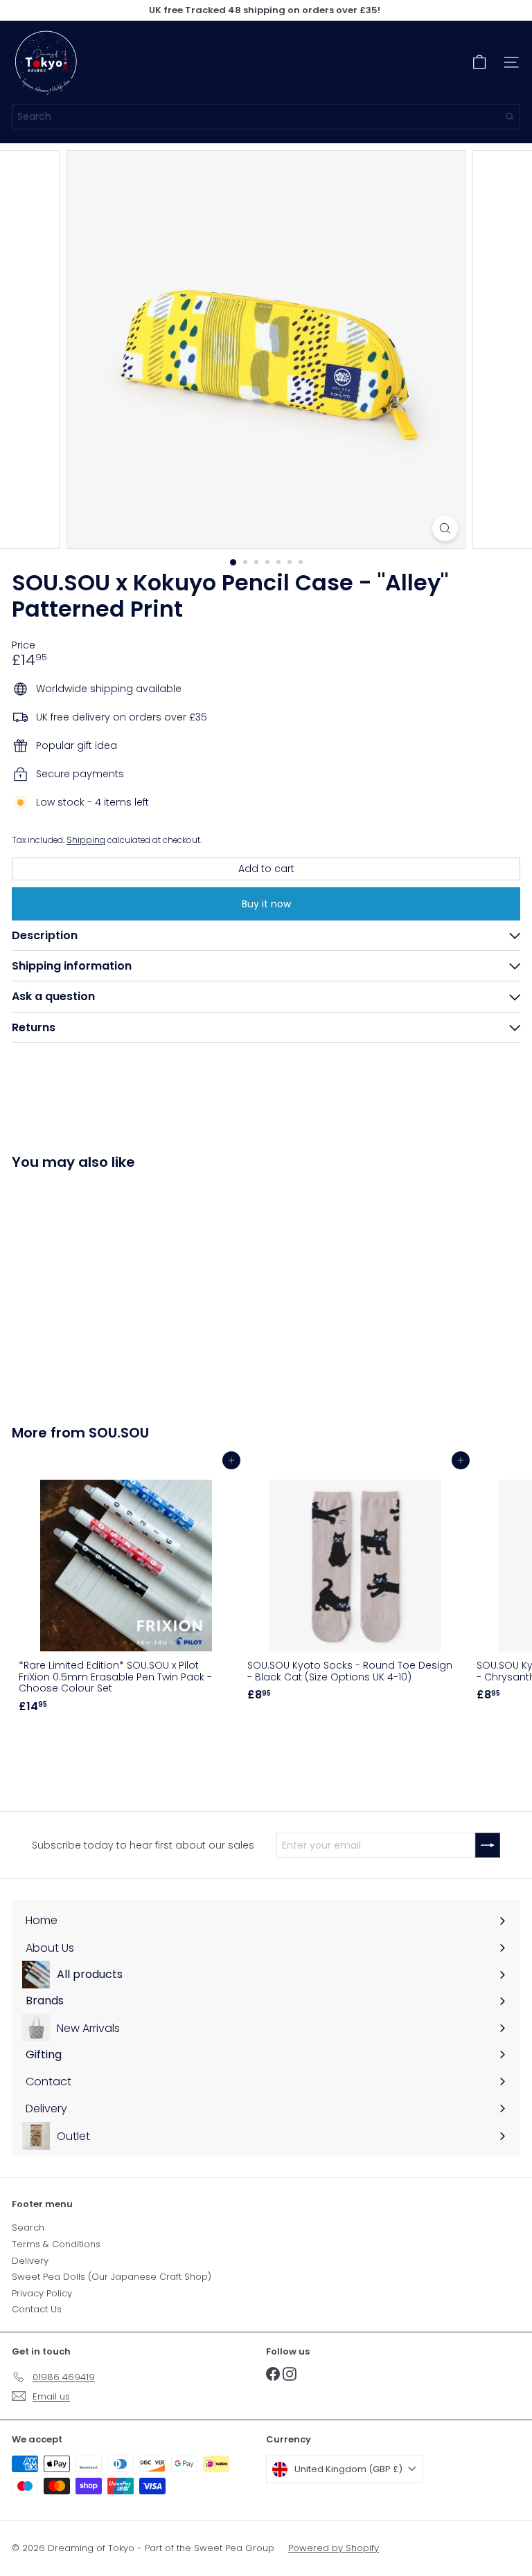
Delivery (30, 2261)
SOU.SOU (119, 1433)
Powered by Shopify (334, 2548)
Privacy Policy (42, 2293)
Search (28, 2228)
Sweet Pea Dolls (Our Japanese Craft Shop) (112, 2277)
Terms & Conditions (56, 2244)
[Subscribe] (488, 1845)
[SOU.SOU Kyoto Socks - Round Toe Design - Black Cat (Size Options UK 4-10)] (355, 1584)
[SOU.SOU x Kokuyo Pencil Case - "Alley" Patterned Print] (98, 1289)
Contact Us (37, 2309)
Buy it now (266, 904)
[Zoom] (445, 528)
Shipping (86, 840)
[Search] (510, 117)
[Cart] (479, 62)
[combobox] (266, 117)
